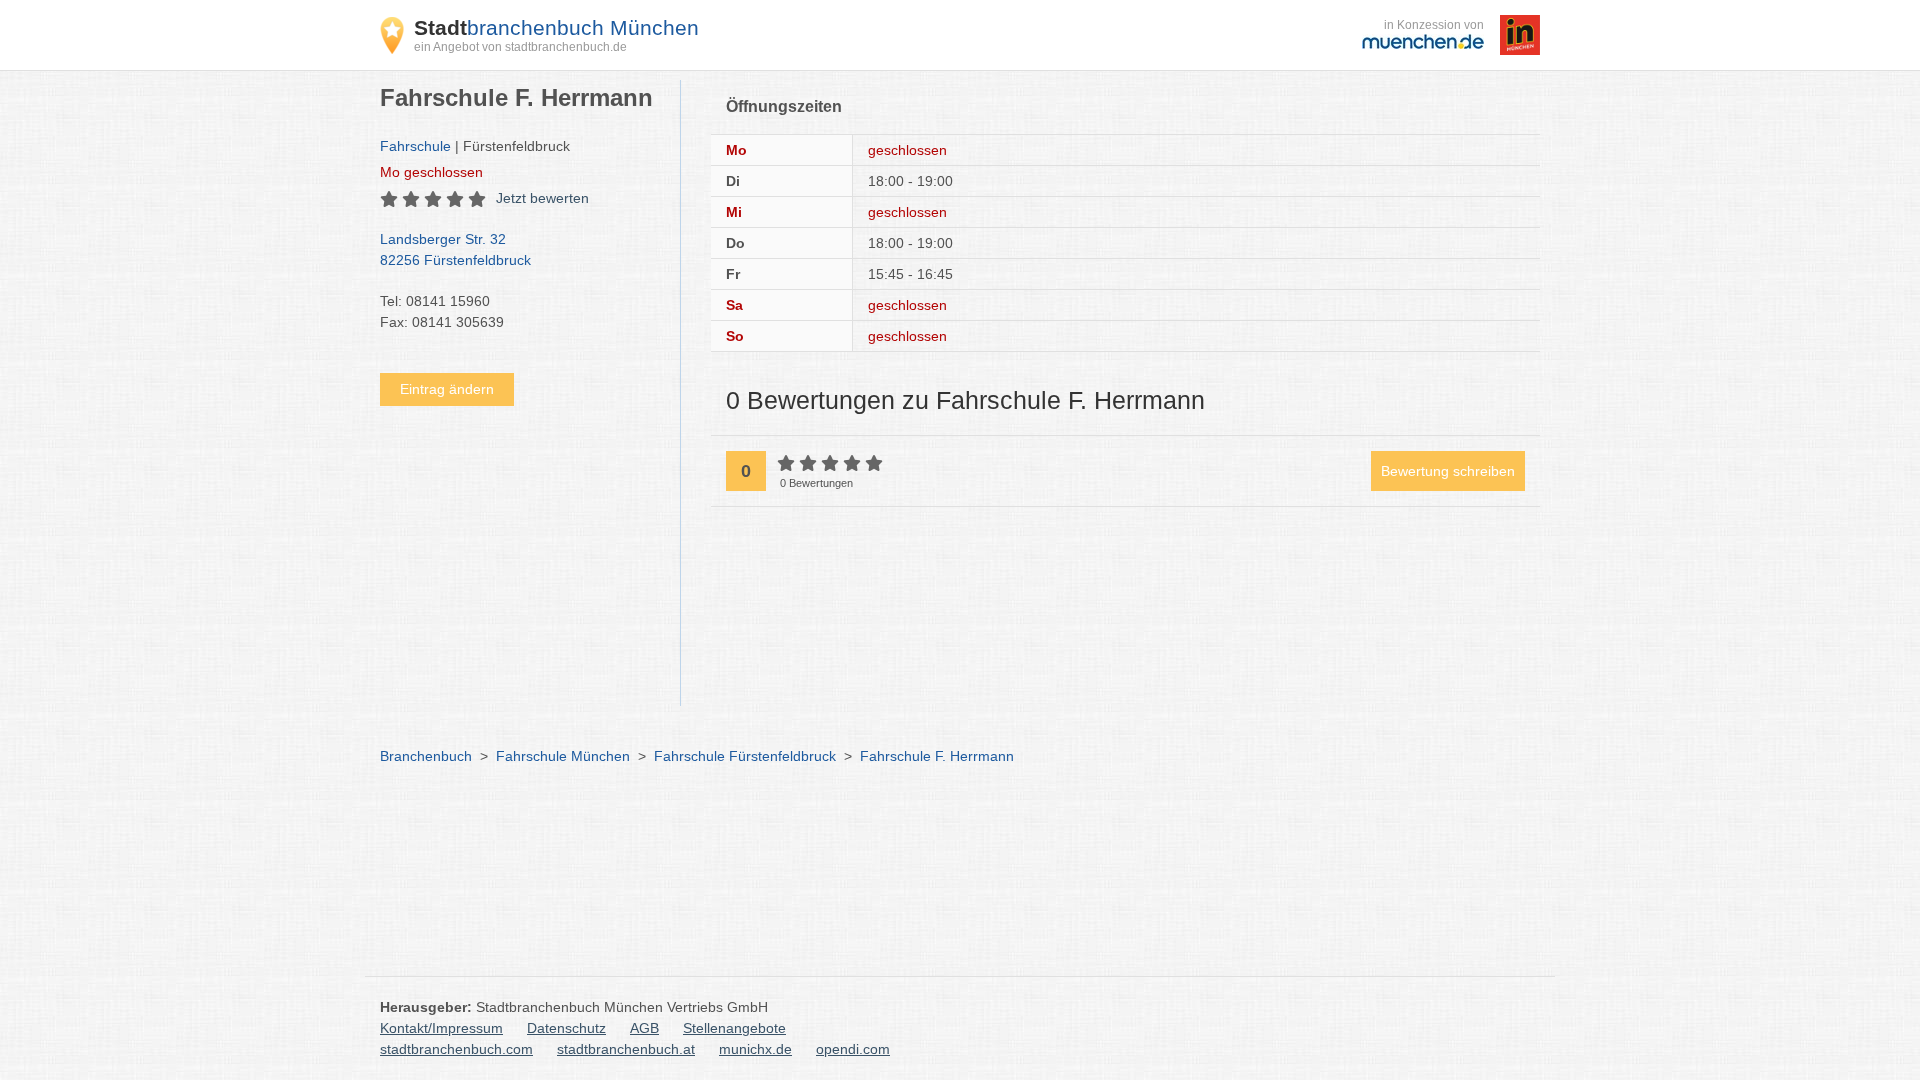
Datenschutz (566, 1028)
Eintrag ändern (447, 389)
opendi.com (853, 1049)
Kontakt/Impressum (441, 1028)
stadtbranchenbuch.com (456, 1049)
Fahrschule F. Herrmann (937, 756)
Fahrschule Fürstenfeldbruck (745, 756)
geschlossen (431, 172)
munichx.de (755, 1049)
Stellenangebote (734, 1028)
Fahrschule (415, 146)
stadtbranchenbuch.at (626, 1049)
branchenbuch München (556, 27)
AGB (644, 1028)
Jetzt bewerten (542, 198)
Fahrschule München (563, 756)
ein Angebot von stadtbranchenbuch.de (520, 47)
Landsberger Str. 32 (455, 249)
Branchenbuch (426, 756)
